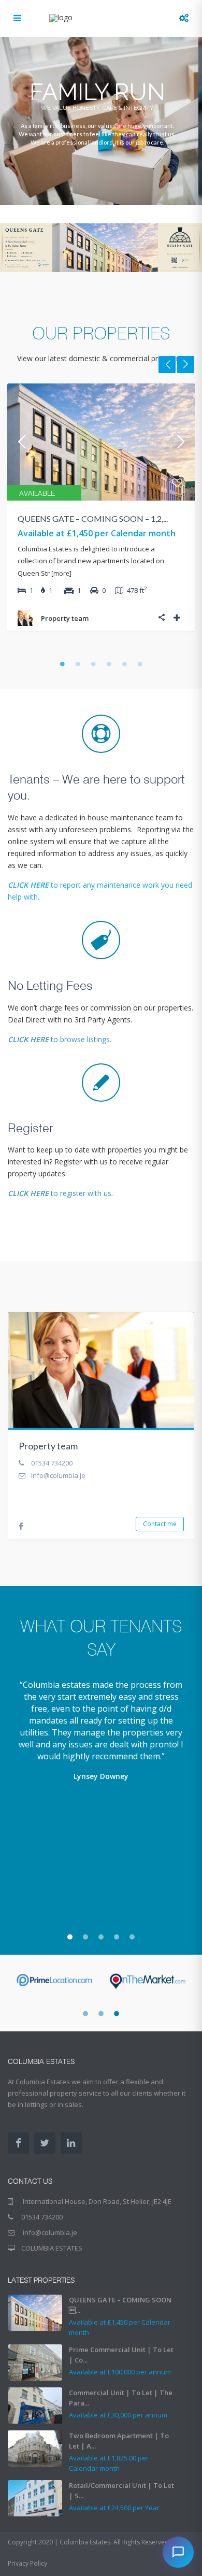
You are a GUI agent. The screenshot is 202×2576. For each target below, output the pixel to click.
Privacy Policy (27, 2563)
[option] (101, 515)
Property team (65, 618)
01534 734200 (52, 1463)
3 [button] (93, 664)
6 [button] (140, 664)
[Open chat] (178, 2552)
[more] (61, 573)
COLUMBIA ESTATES (52, 2248)
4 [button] (109, 664)
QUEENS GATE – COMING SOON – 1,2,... (93, 518)
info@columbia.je (58, 1475)
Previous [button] (167, 365)
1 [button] (62, 664)
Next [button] (186, 365)
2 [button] (78, 664)
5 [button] (124, 664)
